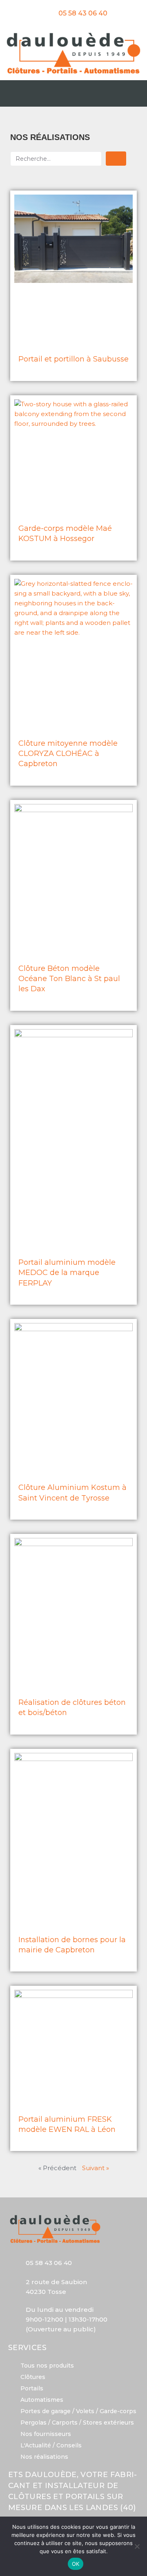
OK (76, 2564)
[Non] (137, 2546)
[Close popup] (140, 1206)
